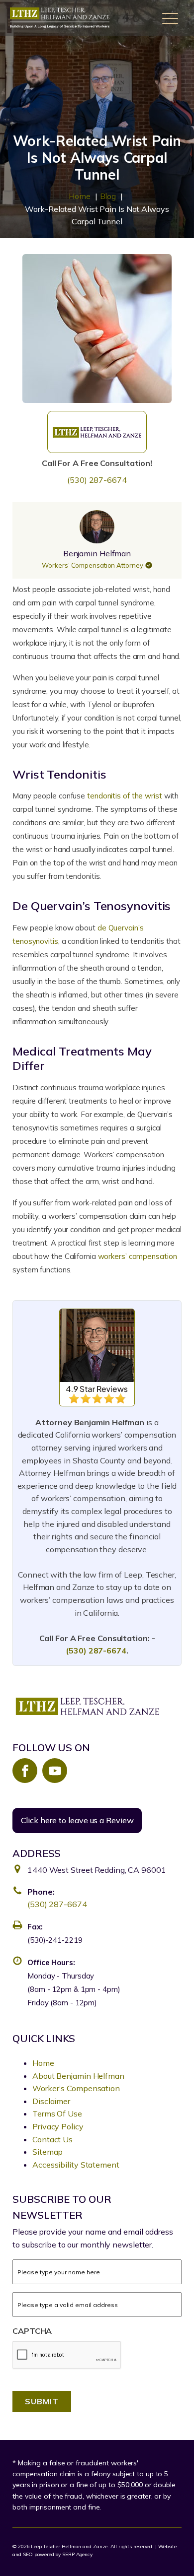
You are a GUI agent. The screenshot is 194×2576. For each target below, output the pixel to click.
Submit (42, 2401)
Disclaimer (51, 2101)
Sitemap (48, 2152)
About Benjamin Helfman (78, 2076)
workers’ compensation (138, 1256)
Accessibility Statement (76, 2165)
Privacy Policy (58, 2126)
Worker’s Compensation (76, 2088)
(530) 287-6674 (97, 480)
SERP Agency (77, 2554)
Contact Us (52, 2139)
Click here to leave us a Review (77, 1820)
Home (43, 2063)
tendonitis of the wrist (125, 796)
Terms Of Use (57, 2114)
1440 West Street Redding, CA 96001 (97, 1870)
